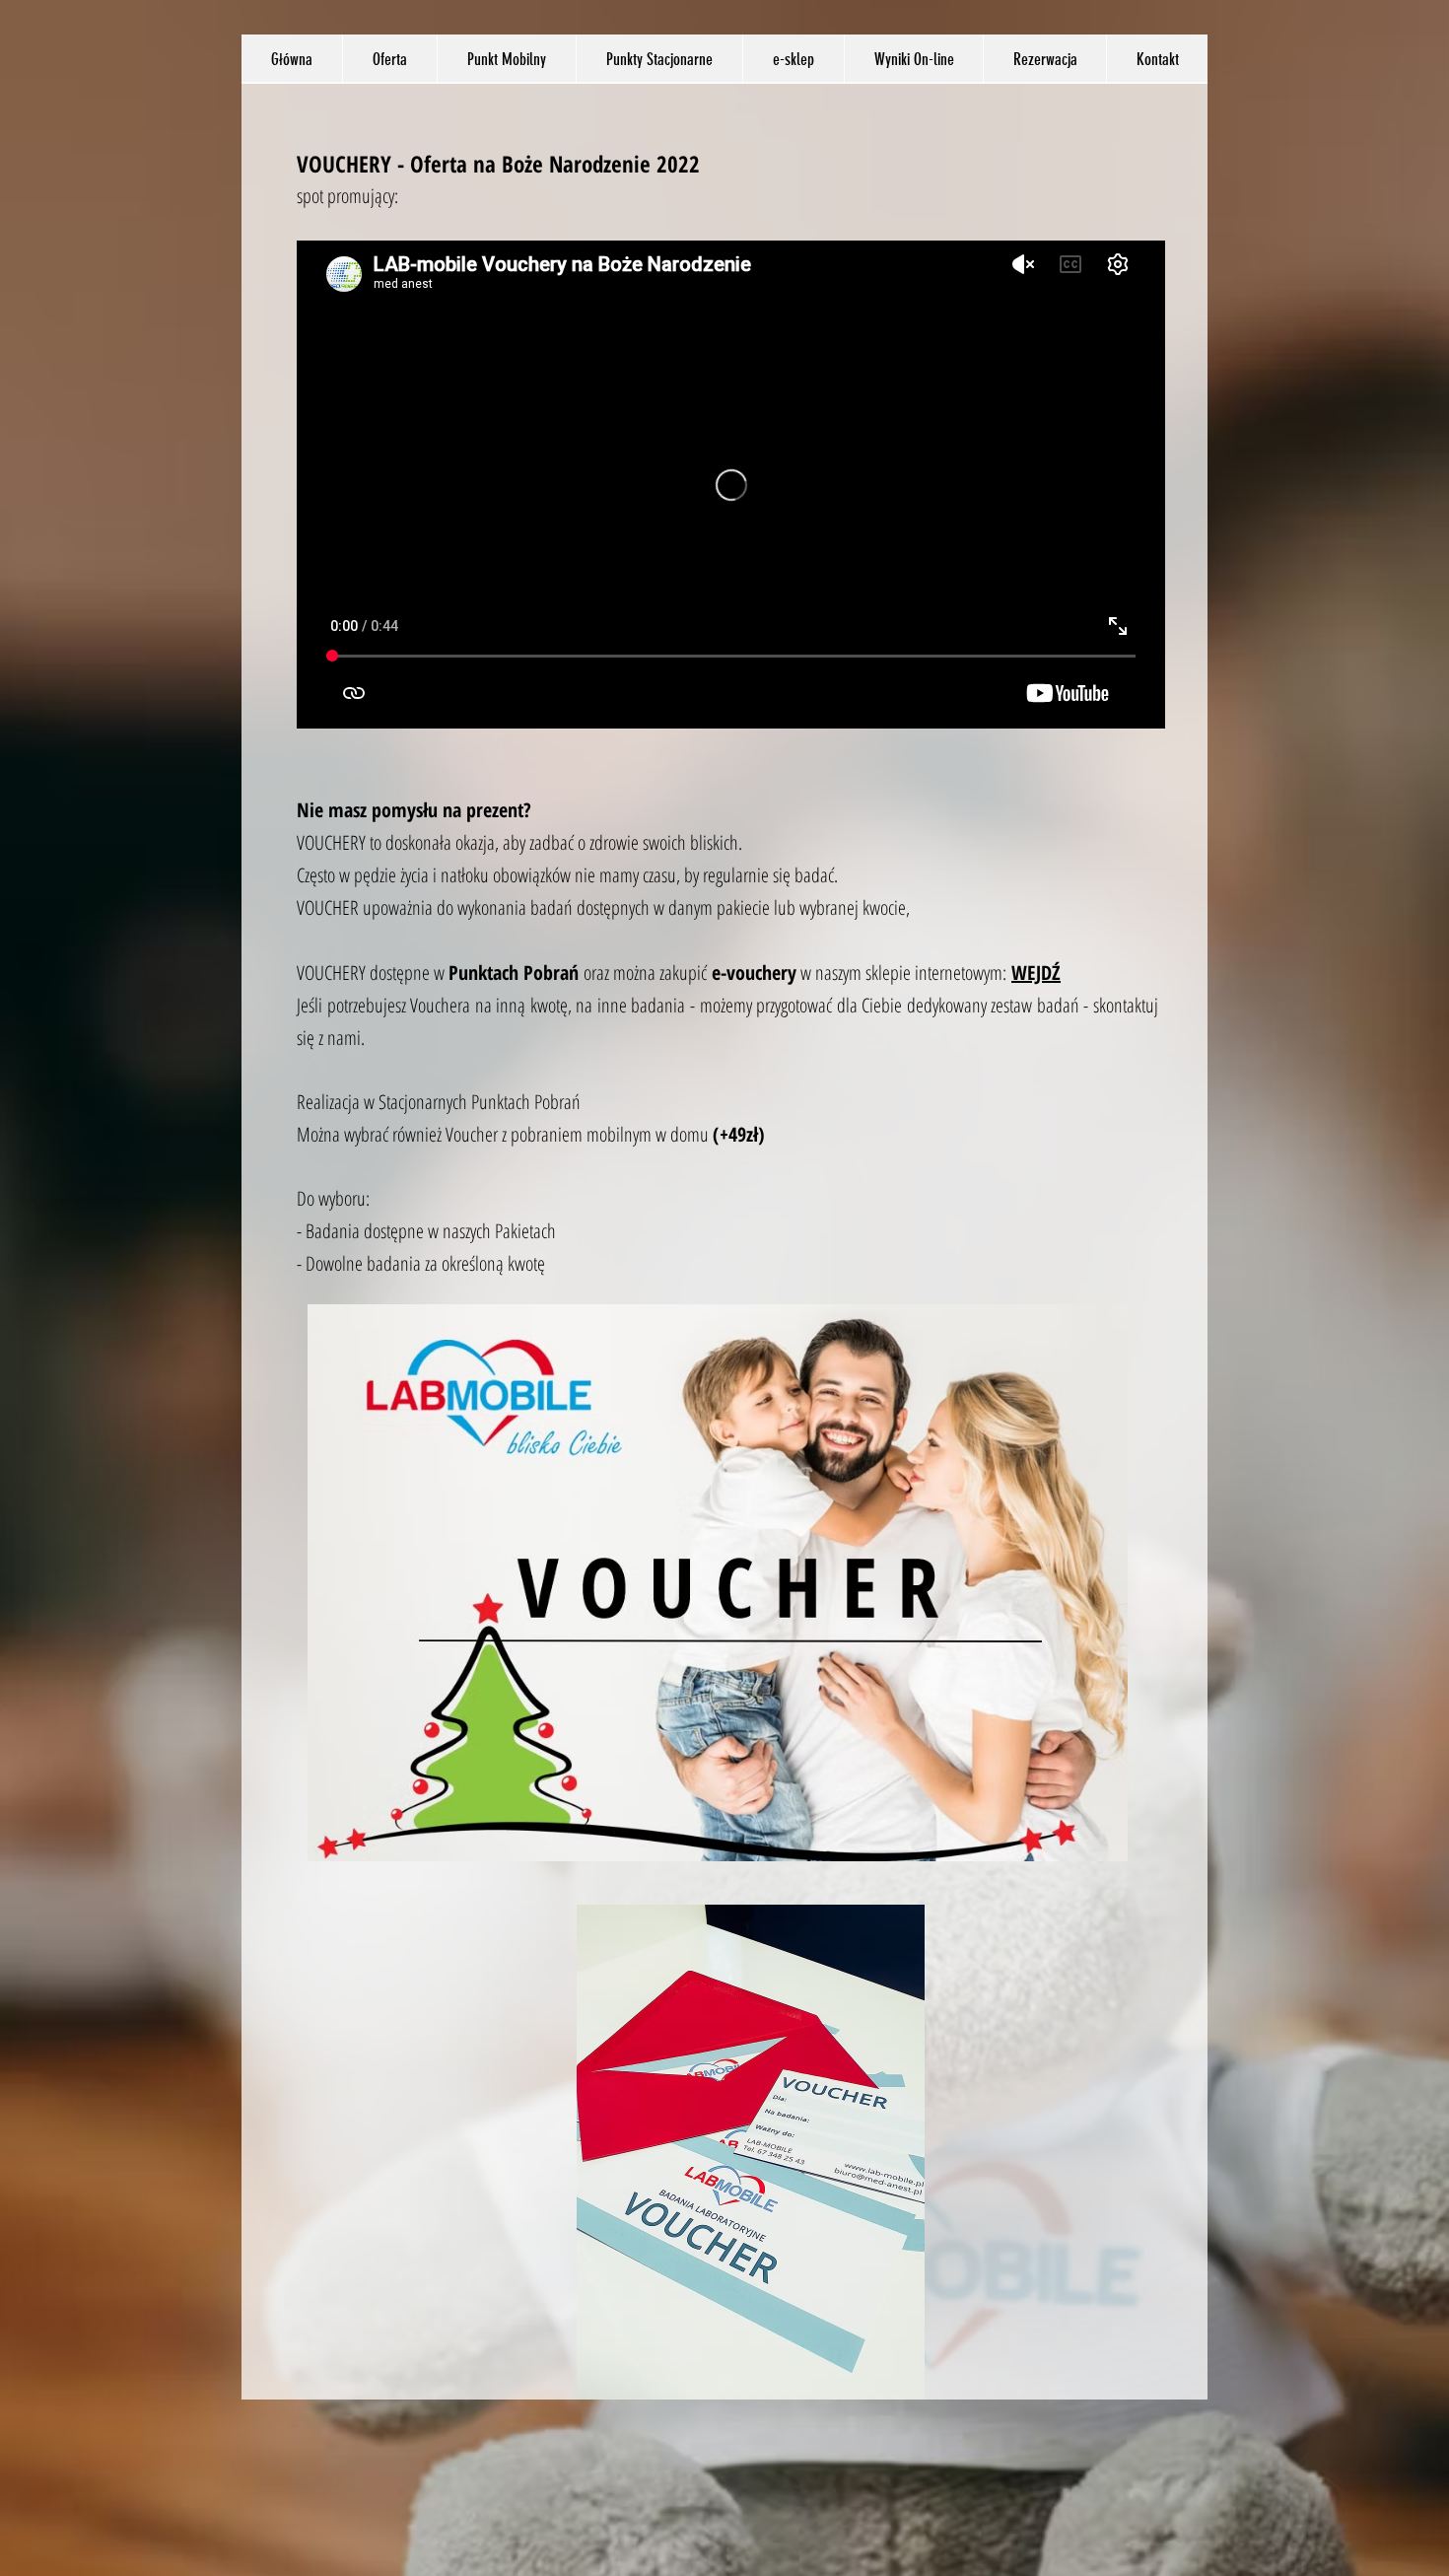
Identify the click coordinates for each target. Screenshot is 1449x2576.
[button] (389, 59)
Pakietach (525, 1231)
